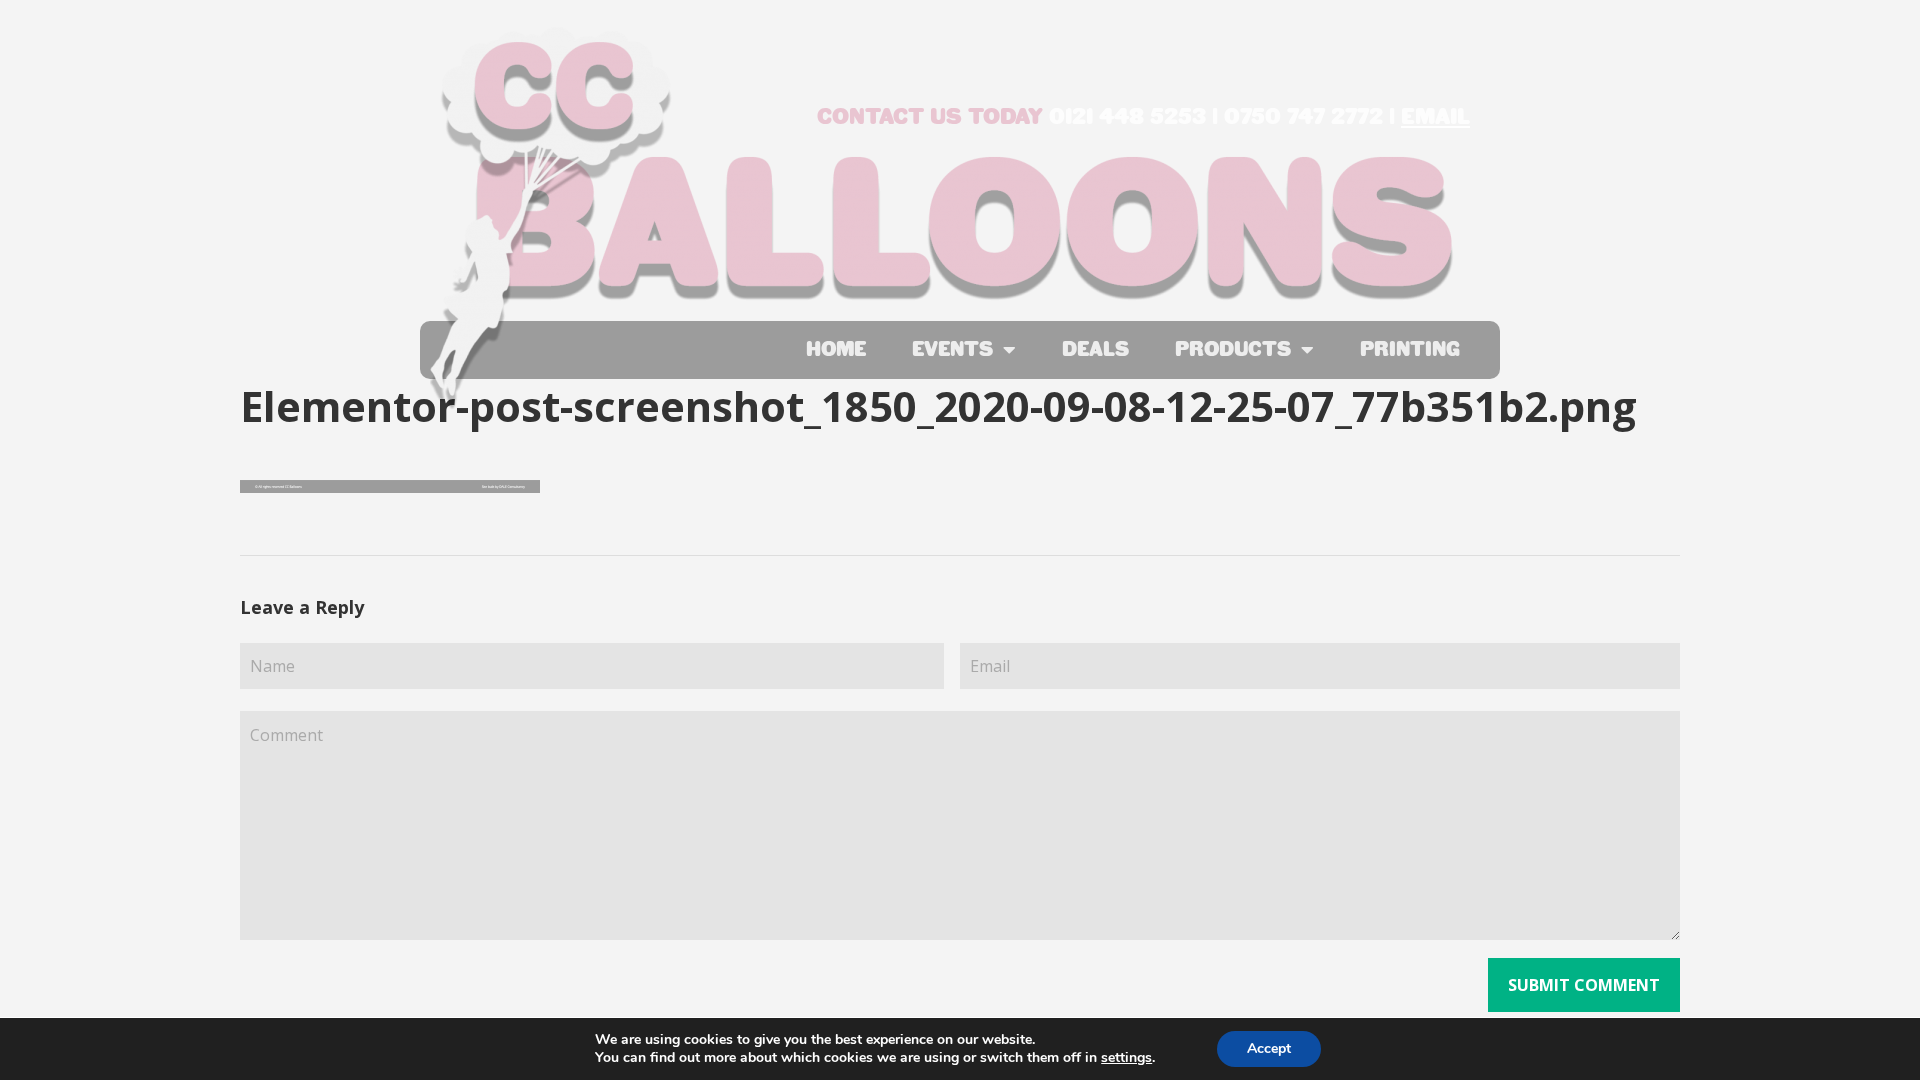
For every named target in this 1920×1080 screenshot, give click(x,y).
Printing (1410, 349)
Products (1233, 349)
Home (836, 349)
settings (1126, 1058)
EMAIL (1435, 117)
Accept (1269, 1048)
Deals (1095, 349)
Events (952, 349)
